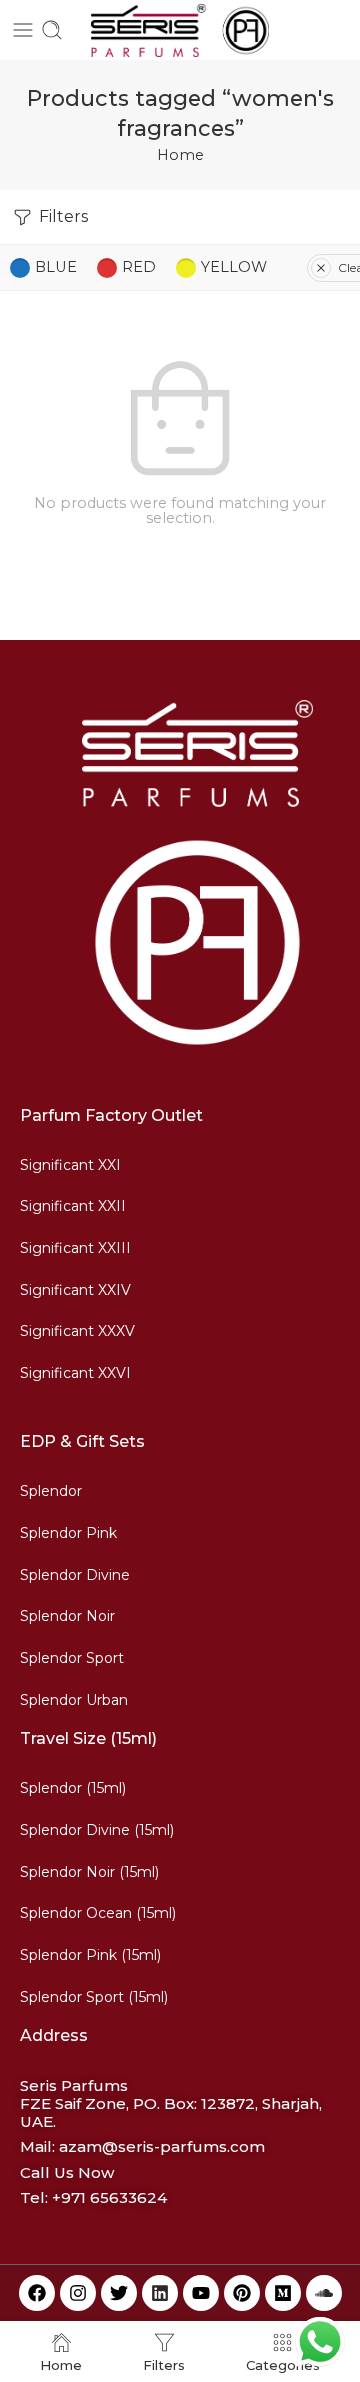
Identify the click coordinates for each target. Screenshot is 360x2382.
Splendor (51, 1491)
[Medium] (283, 2293)
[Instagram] (78, 2293)
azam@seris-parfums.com (162, 2146)
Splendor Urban (74, 1700)
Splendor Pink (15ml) (90, 1955)
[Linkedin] (160, 2293)
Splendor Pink (68, 1533)
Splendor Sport (72, 1658)
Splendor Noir (67, 1616)
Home (180, 155)
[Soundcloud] (324, 2293)
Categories (283, 2364)
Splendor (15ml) (73, 1788)
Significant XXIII (75, 1248)
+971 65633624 (109, 2197)
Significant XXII (73, 1206)
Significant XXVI (75, 1373)
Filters (61, 216)
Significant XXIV (75, 1290)
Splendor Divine (75, 1575)
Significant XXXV (77, 1331)
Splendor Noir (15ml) (89, 1872)
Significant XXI (70, 1165)
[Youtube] (201, 2293)
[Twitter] (119, 2293)
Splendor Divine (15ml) (97, 1830)
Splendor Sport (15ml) (94, 1997)
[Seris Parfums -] (180, 30)
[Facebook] (37, 2293)
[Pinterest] (242, 2293)
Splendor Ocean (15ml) (98, 1913)
